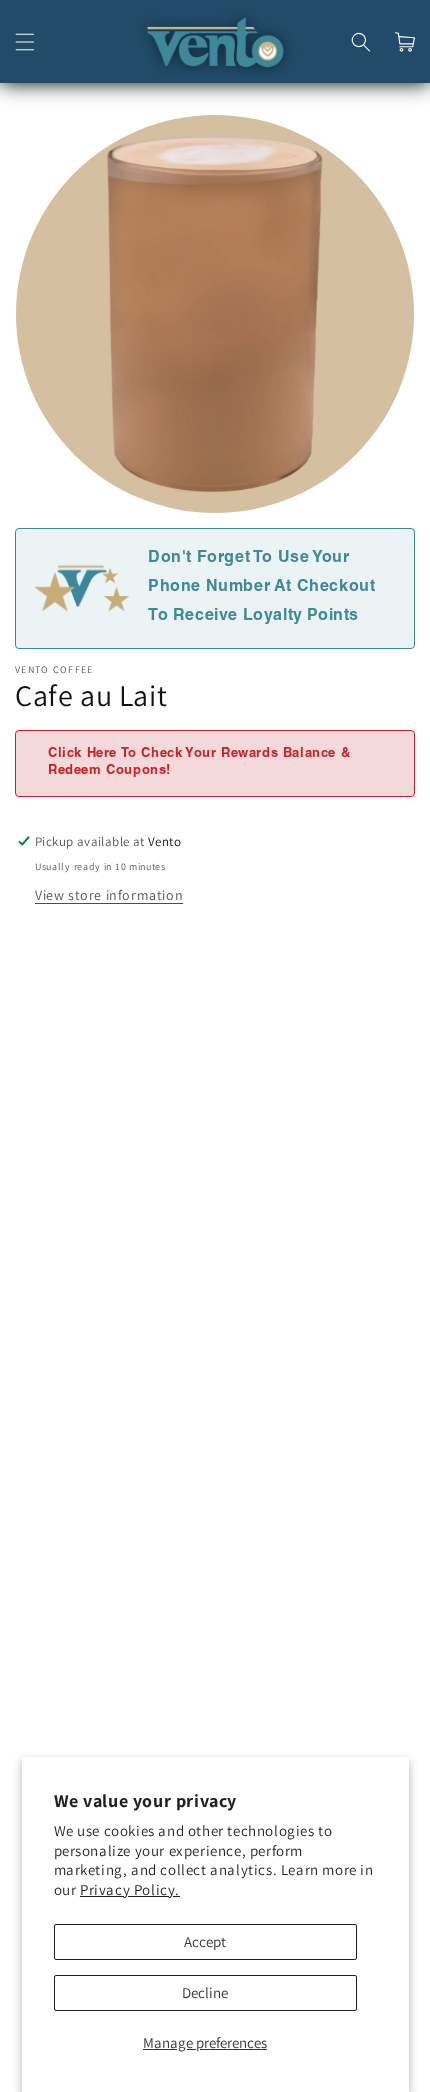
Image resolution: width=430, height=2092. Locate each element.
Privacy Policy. (130, 1889)
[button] (25, 42)
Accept (205, 1941)
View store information (109, 895)
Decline (205, 1992)
